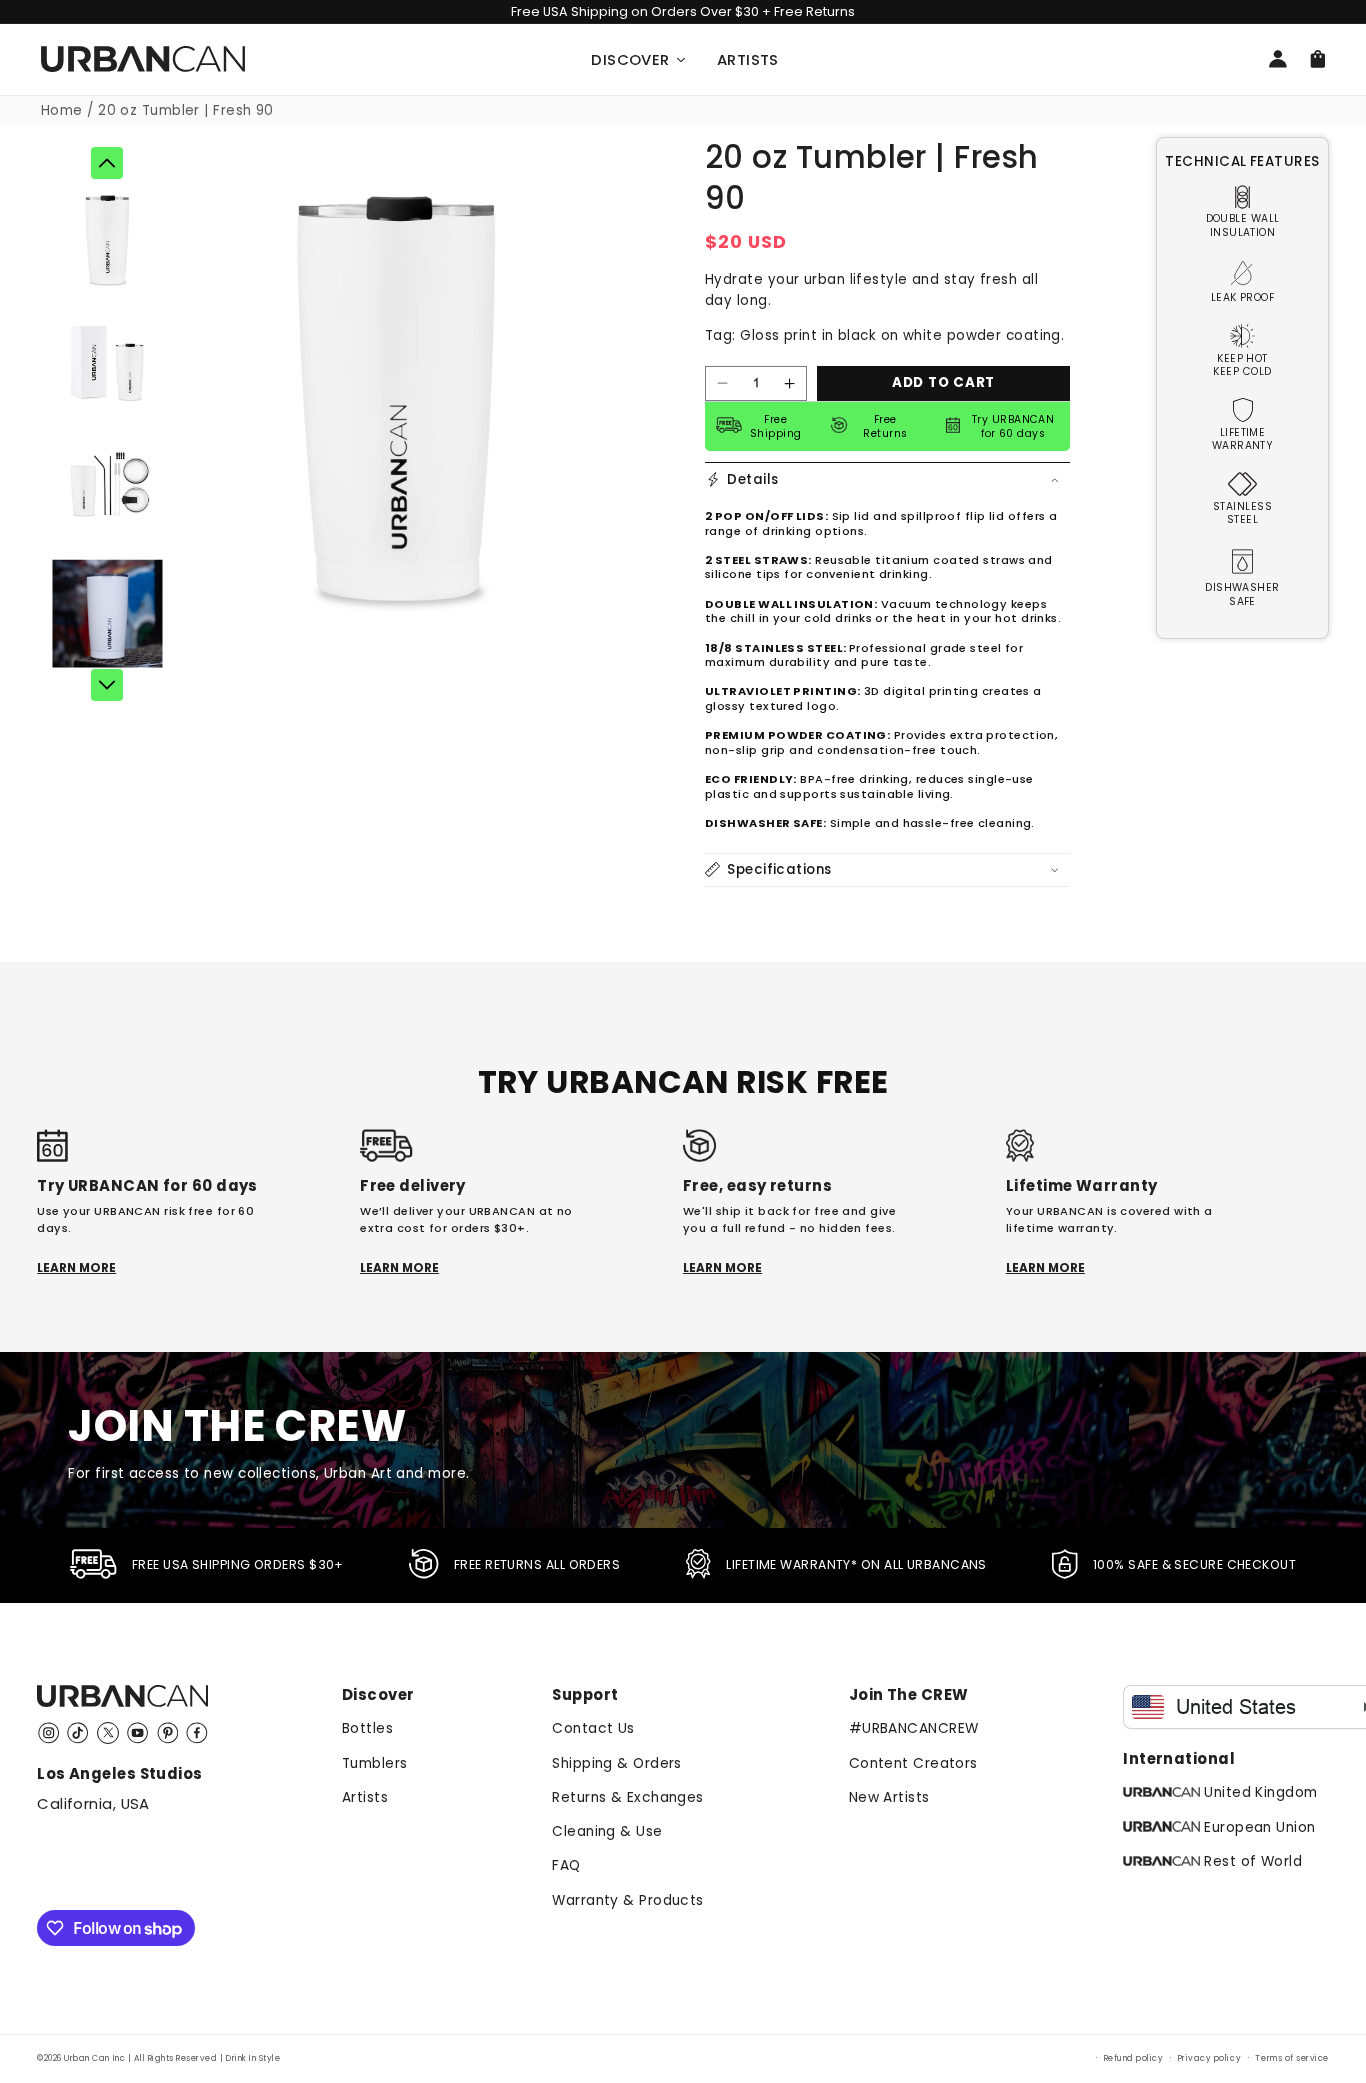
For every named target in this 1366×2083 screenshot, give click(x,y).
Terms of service (1291, 2058)
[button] (887, 478)
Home (62, 110)
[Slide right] (107, 685)
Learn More (76, 1268)
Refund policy (1134, 2058)
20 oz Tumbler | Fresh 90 (186, 110)
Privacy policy (1209, 2058)
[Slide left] (107, 163)
